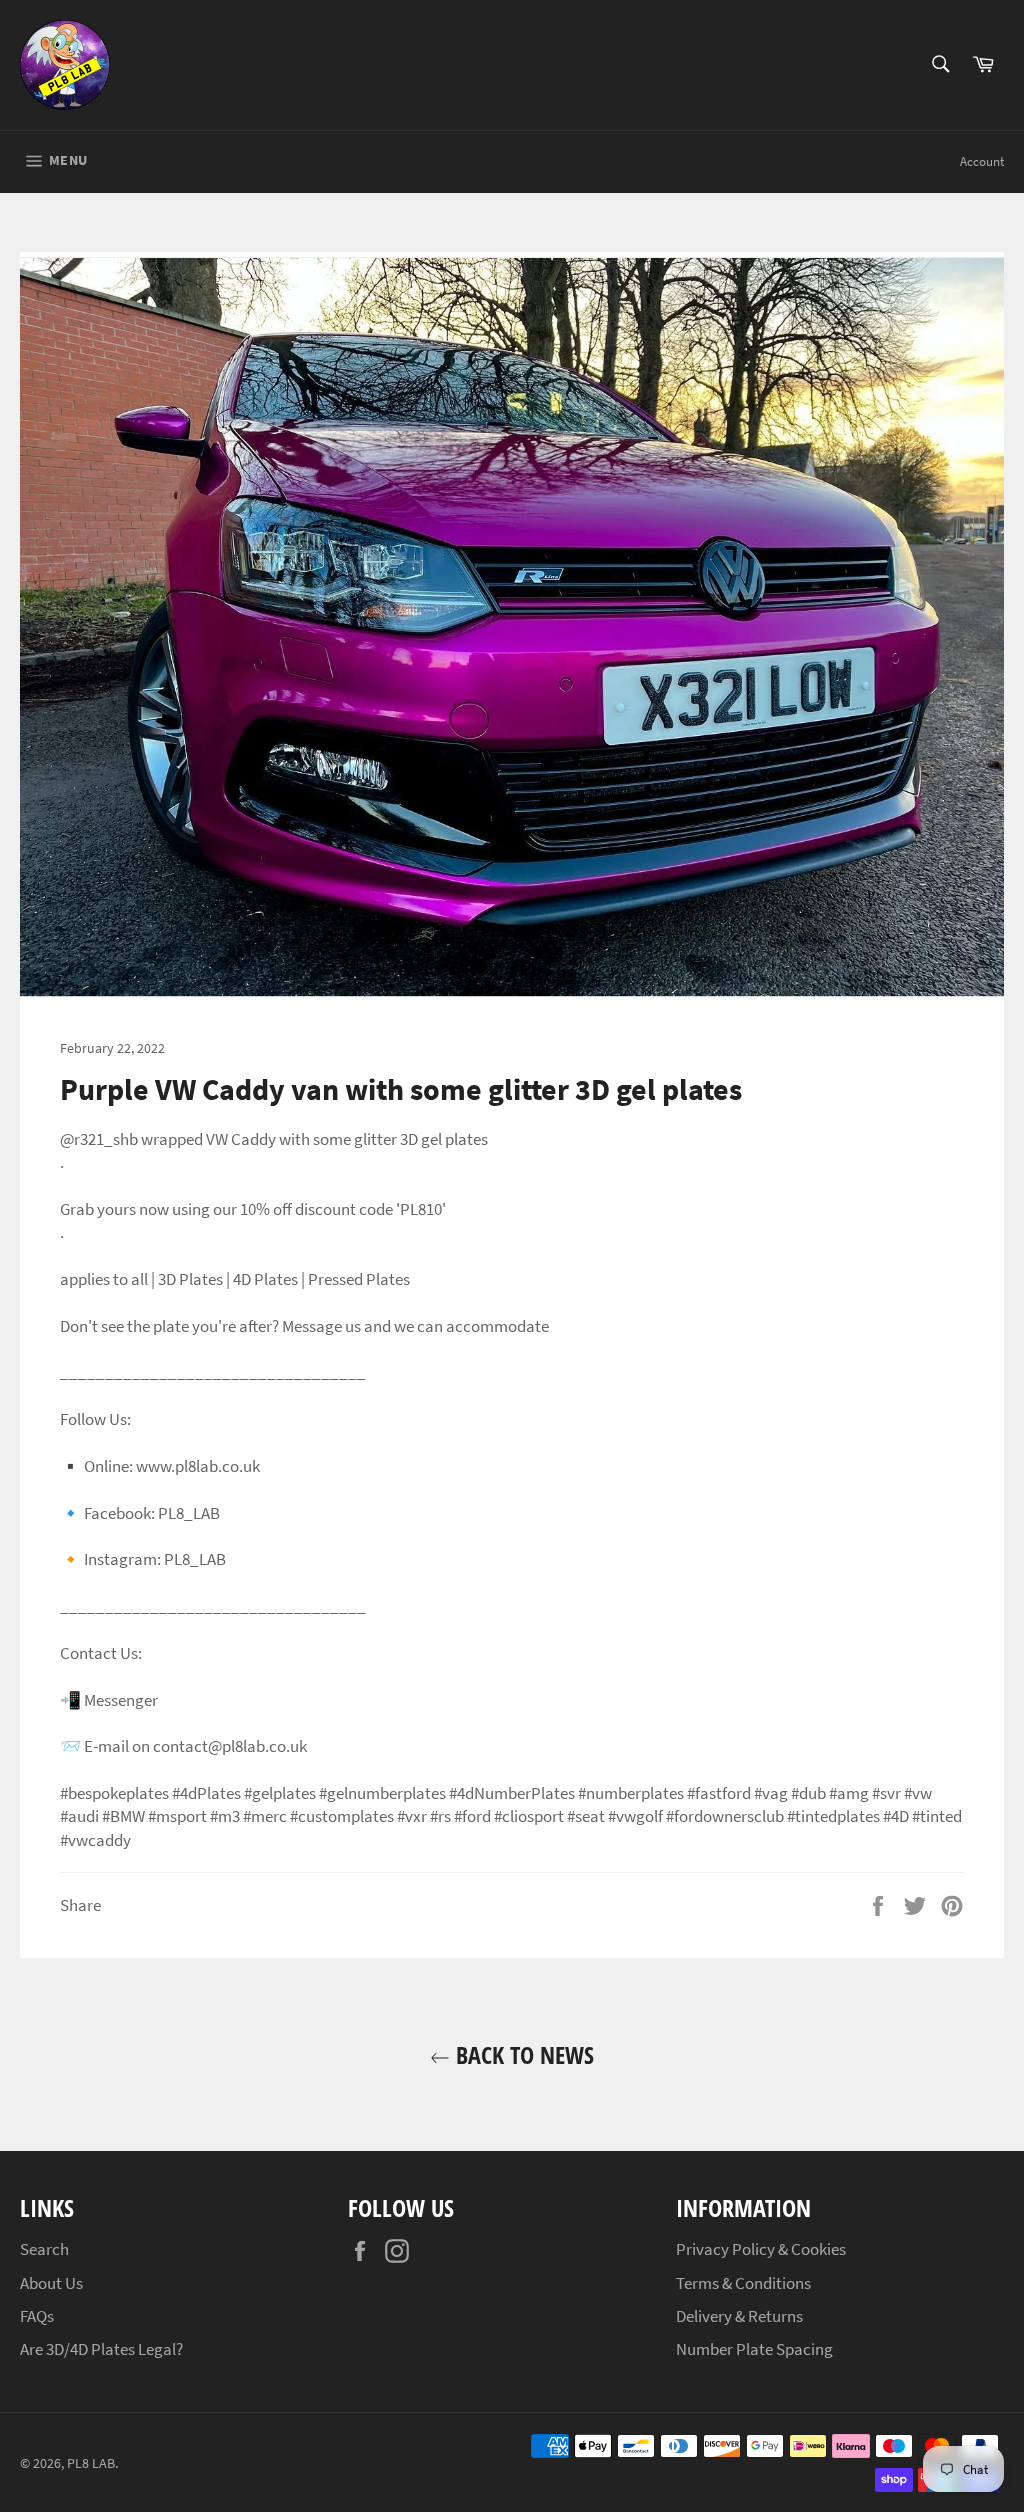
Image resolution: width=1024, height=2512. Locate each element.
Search (44, 2249)
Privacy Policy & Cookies (761, 2249)
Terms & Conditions (743, 2283)
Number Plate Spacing (754, 2349)
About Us (51, 2283)
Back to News (522, 2054)
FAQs (37, 2316)
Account (982, 161)
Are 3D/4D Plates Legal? (101, 2349)
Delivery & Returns (739, 2316)
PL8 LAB (91, 2463)
